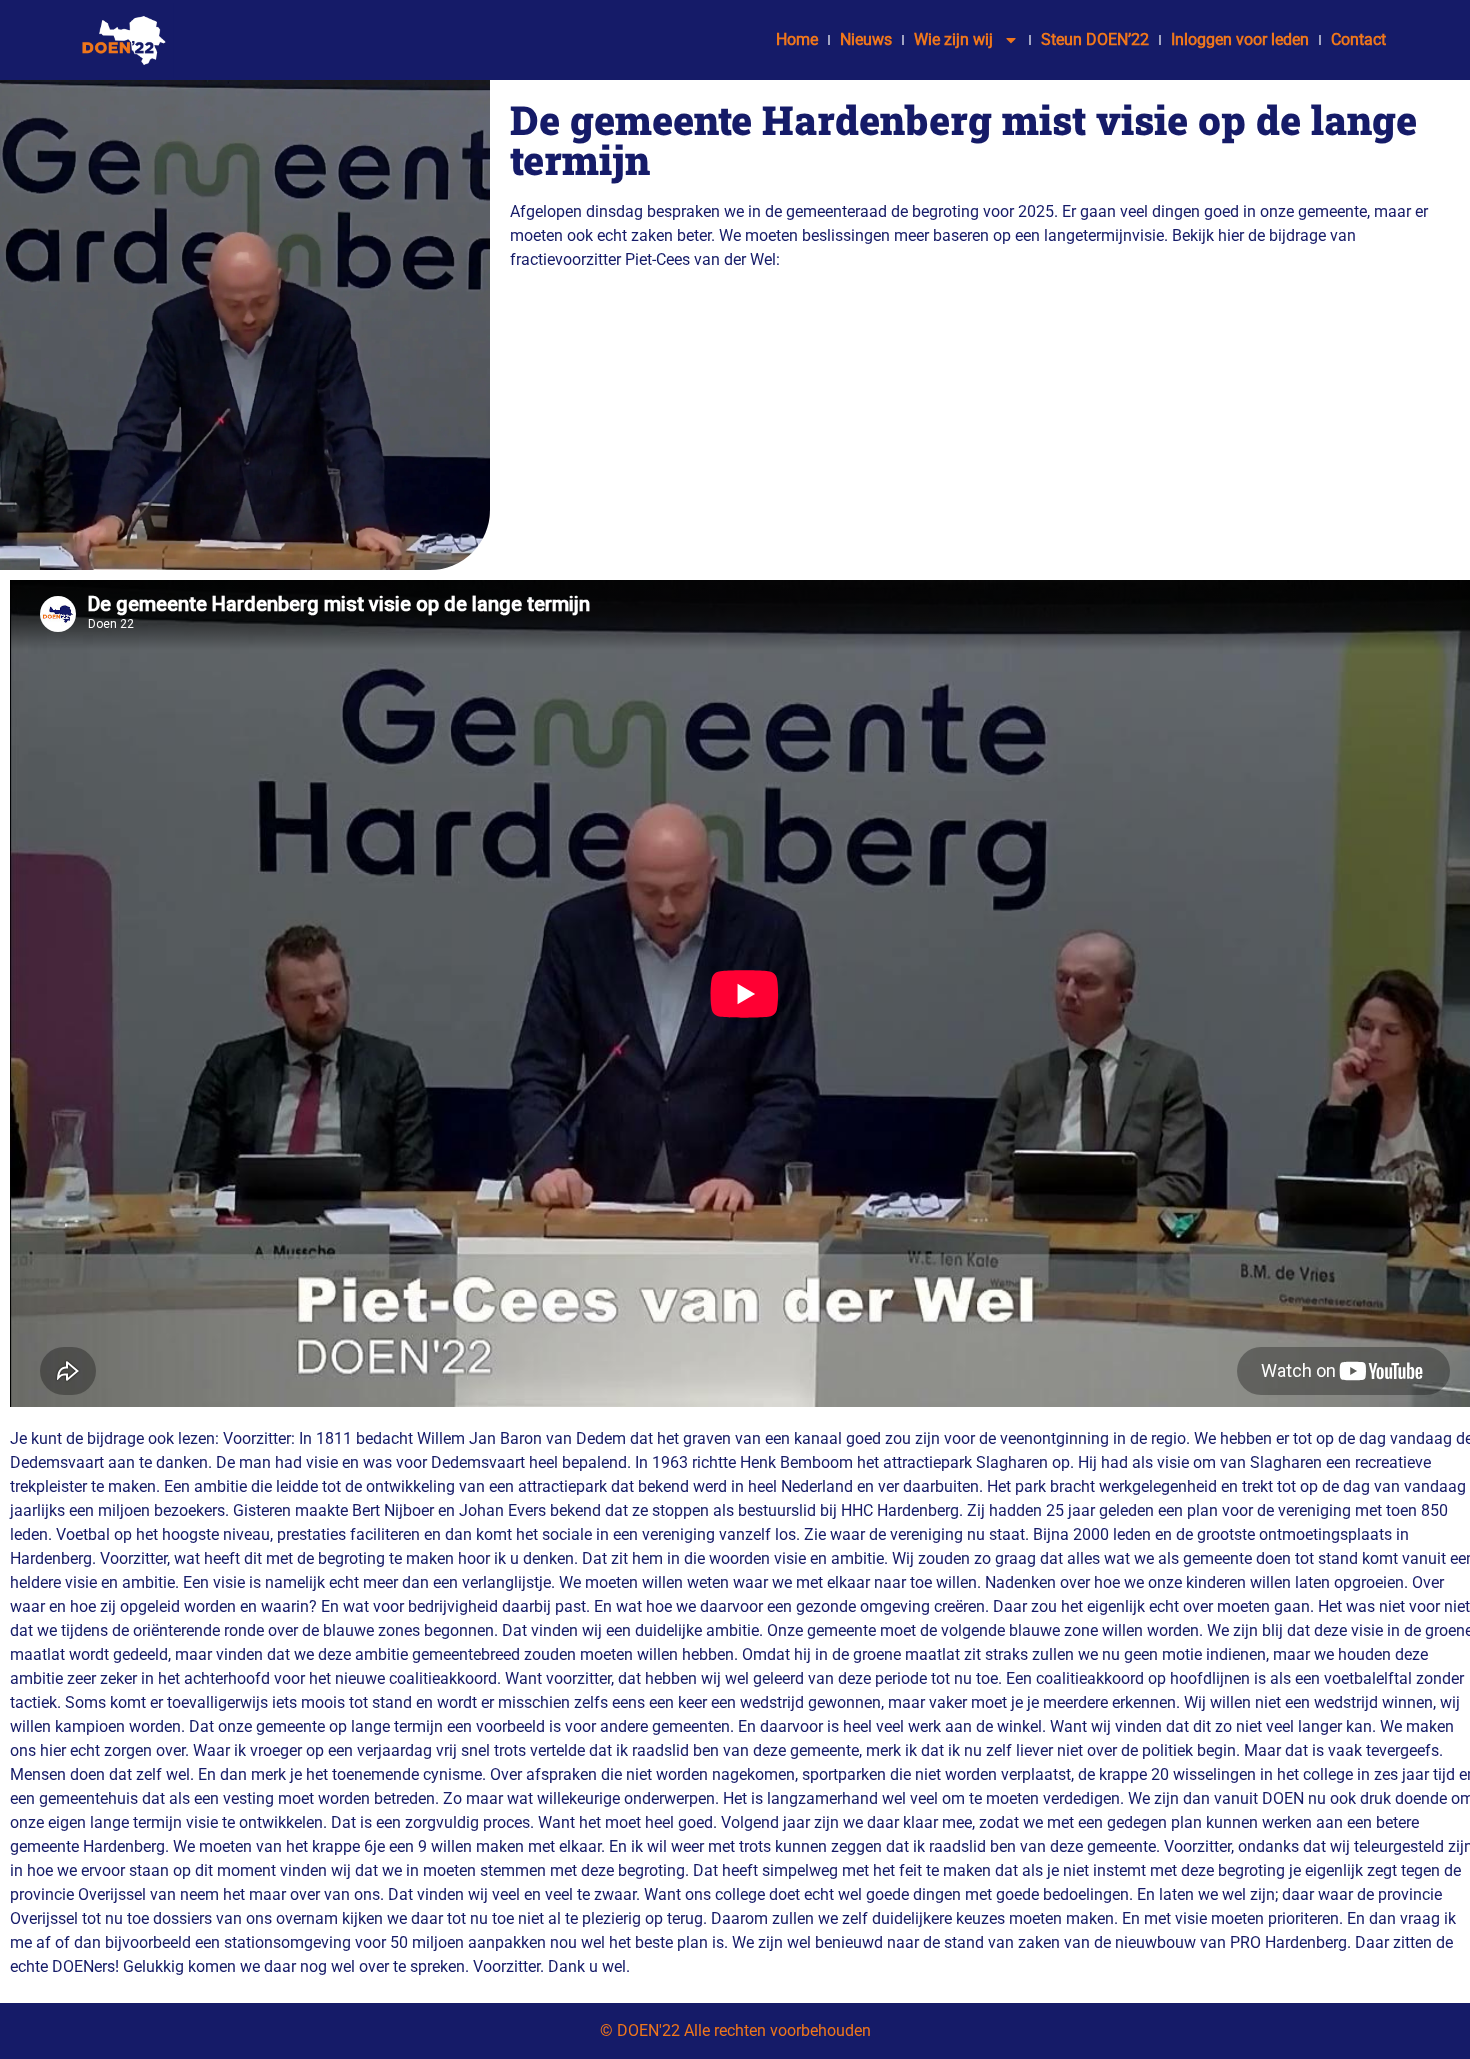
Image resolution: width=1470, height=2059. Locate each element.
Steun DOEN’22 (1095, 39)
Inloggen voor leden (1240, 39)
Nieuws (866, 39)
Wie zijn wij (953, 39)
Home (797, 39)
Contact (1358, 39)
